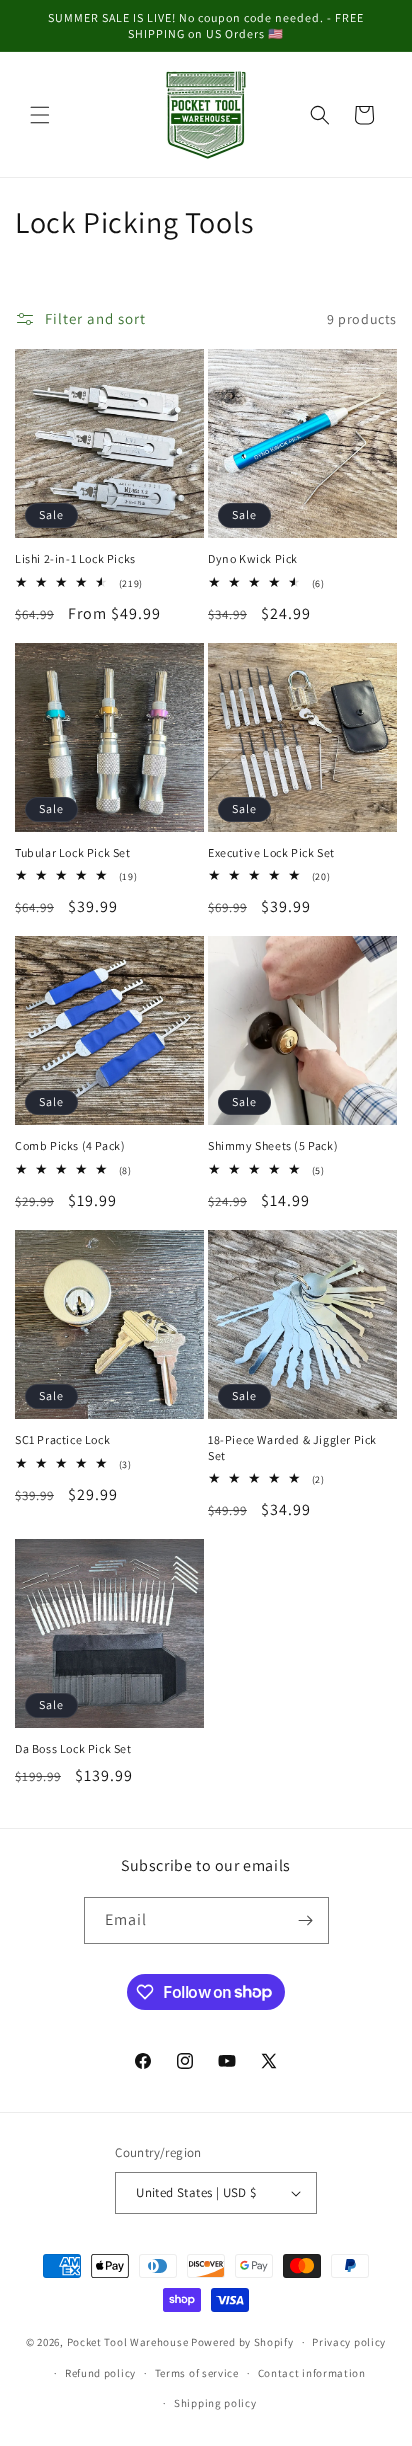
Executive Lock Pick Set (271, 852)
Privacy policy (349, 2342)
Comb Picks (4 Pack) (70, 1145)
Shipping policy (215, 2403)
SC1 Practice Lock (62, 1439)
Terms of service (197, 2373)
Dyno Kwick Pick (253, 558)
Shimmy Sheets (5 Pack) (273, 1145)
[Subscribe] (306, 1920)
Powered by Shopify (242, 2342)
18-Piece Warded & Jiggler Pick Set (292, 1447)
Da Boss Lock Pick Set (73, 1748)
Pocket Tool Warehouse (128, 2342)
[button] (40, 115)
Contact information (312, 2373)
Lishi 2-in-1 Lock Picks (75, 558)
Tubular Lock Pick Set (73, 852)
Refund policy (100, 2373)
